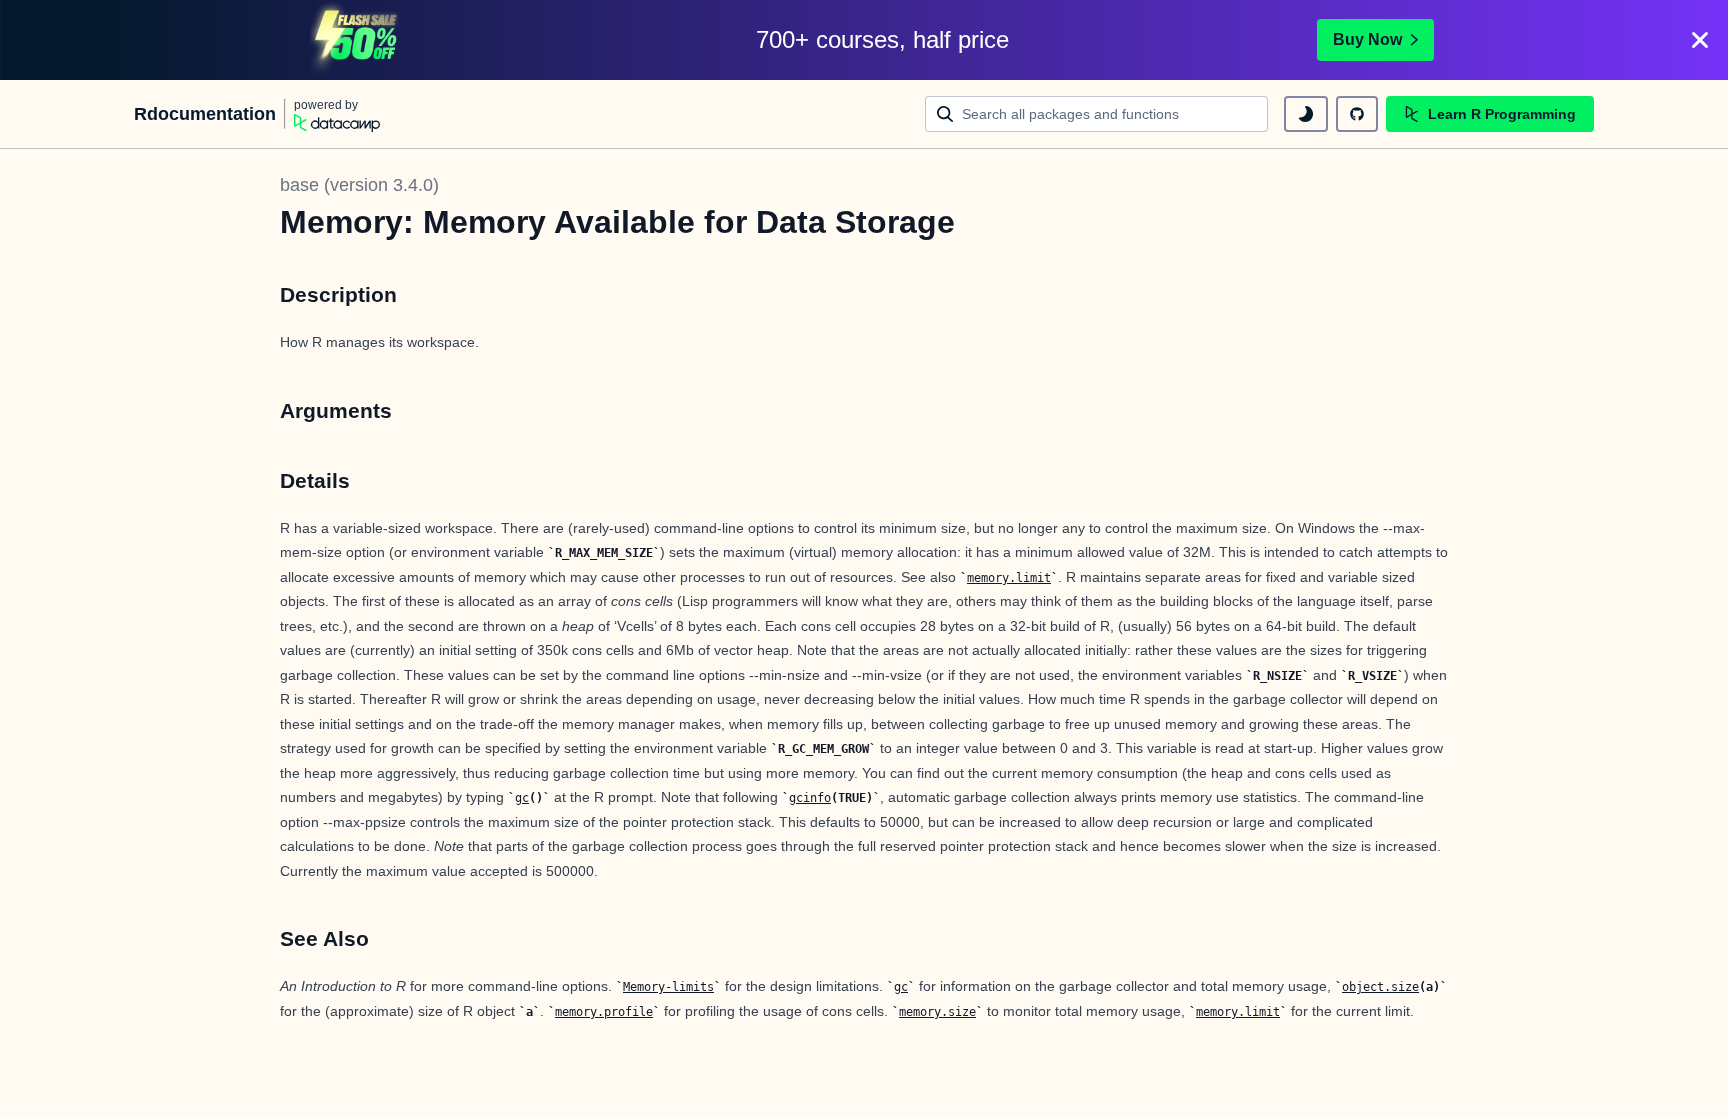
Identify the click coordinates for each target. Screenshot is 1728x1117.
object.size (1380, 987)
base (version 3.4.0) (359, 185)
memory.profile (604, 1012)
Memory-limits (668, 987)
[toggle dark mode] (1306, 114)
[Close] (1700, 40)
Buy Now (1367, 39)
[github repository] (1357, 114)
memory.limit (1009, 578)
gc (522, 798)
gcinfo (810, 798)
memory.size (937, 1012)
